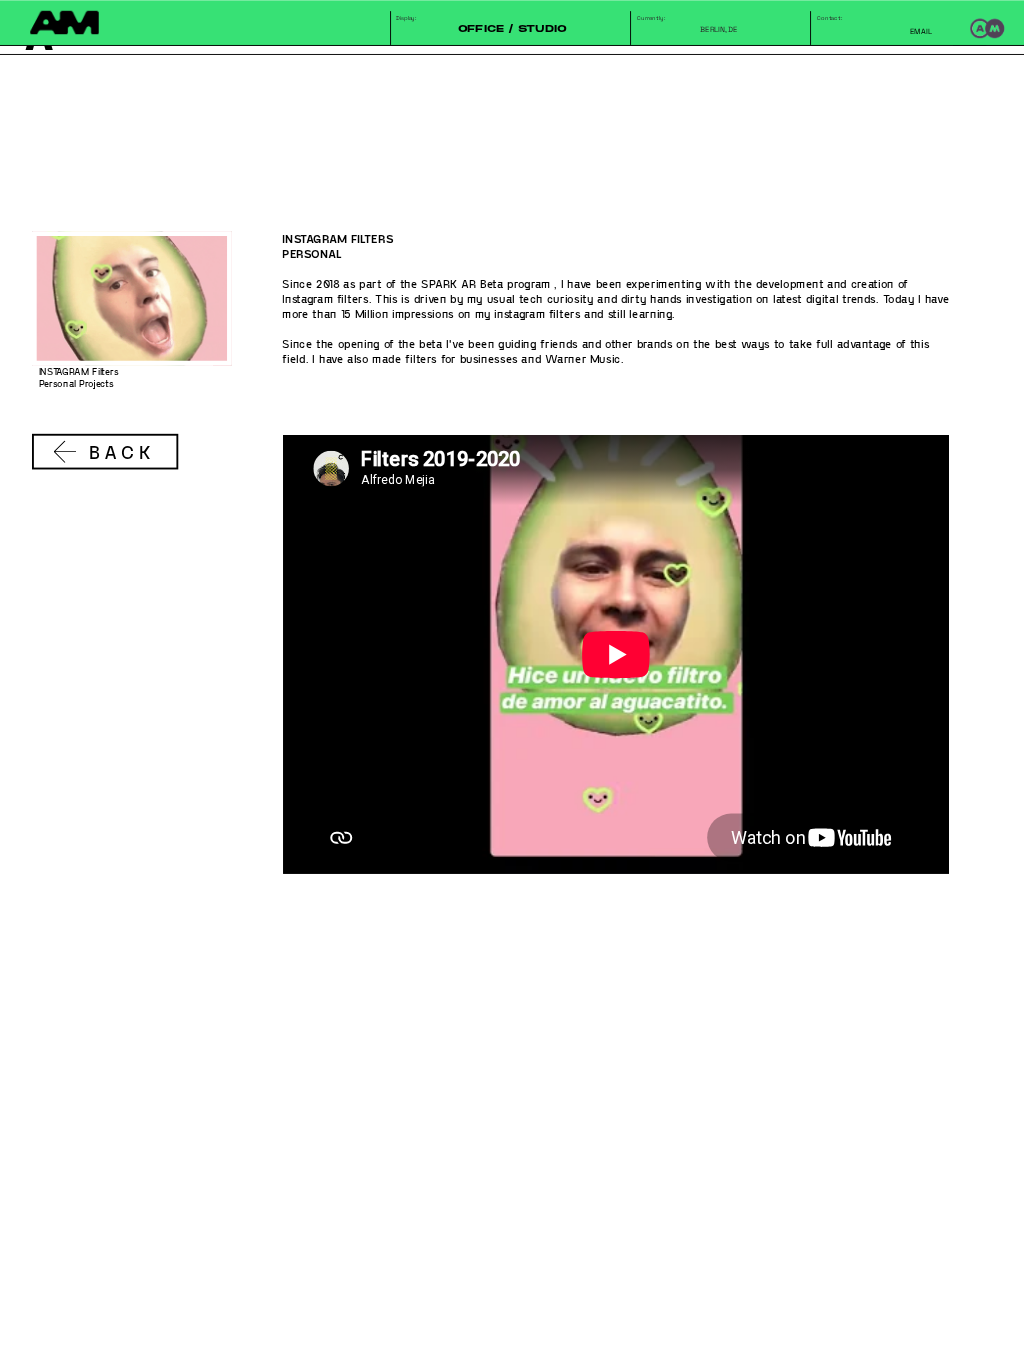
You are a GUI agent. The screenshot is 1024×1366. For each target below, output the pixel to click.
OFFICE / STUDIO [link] (512, 28)
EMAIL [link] (921, 30)
